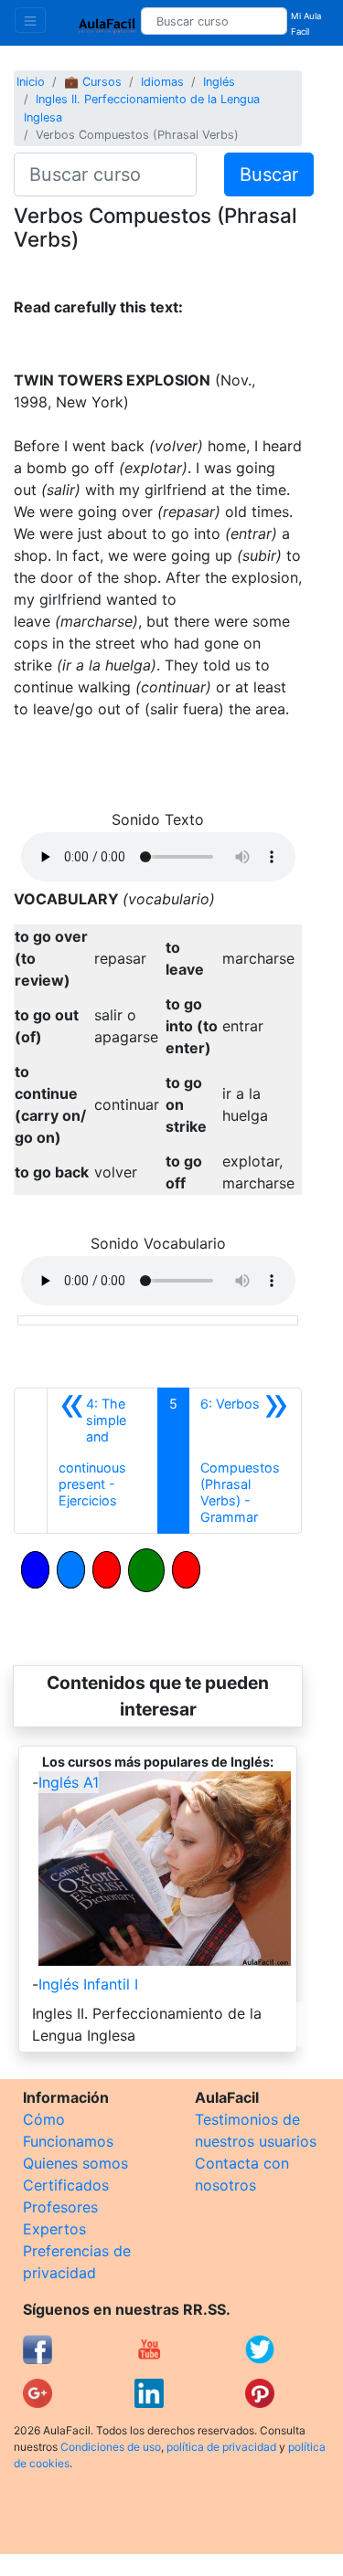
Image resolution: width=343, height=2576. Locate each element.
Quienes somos (75, 2163)
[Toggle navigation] (30, 20)
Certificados (66, 2185)
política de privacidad (221, 2447)
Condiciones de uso (111, 2447)
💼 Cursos (93, 82)
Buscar (269, 174)
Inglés (219, 82)
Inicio (31, 82)
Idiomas (162, 82)
